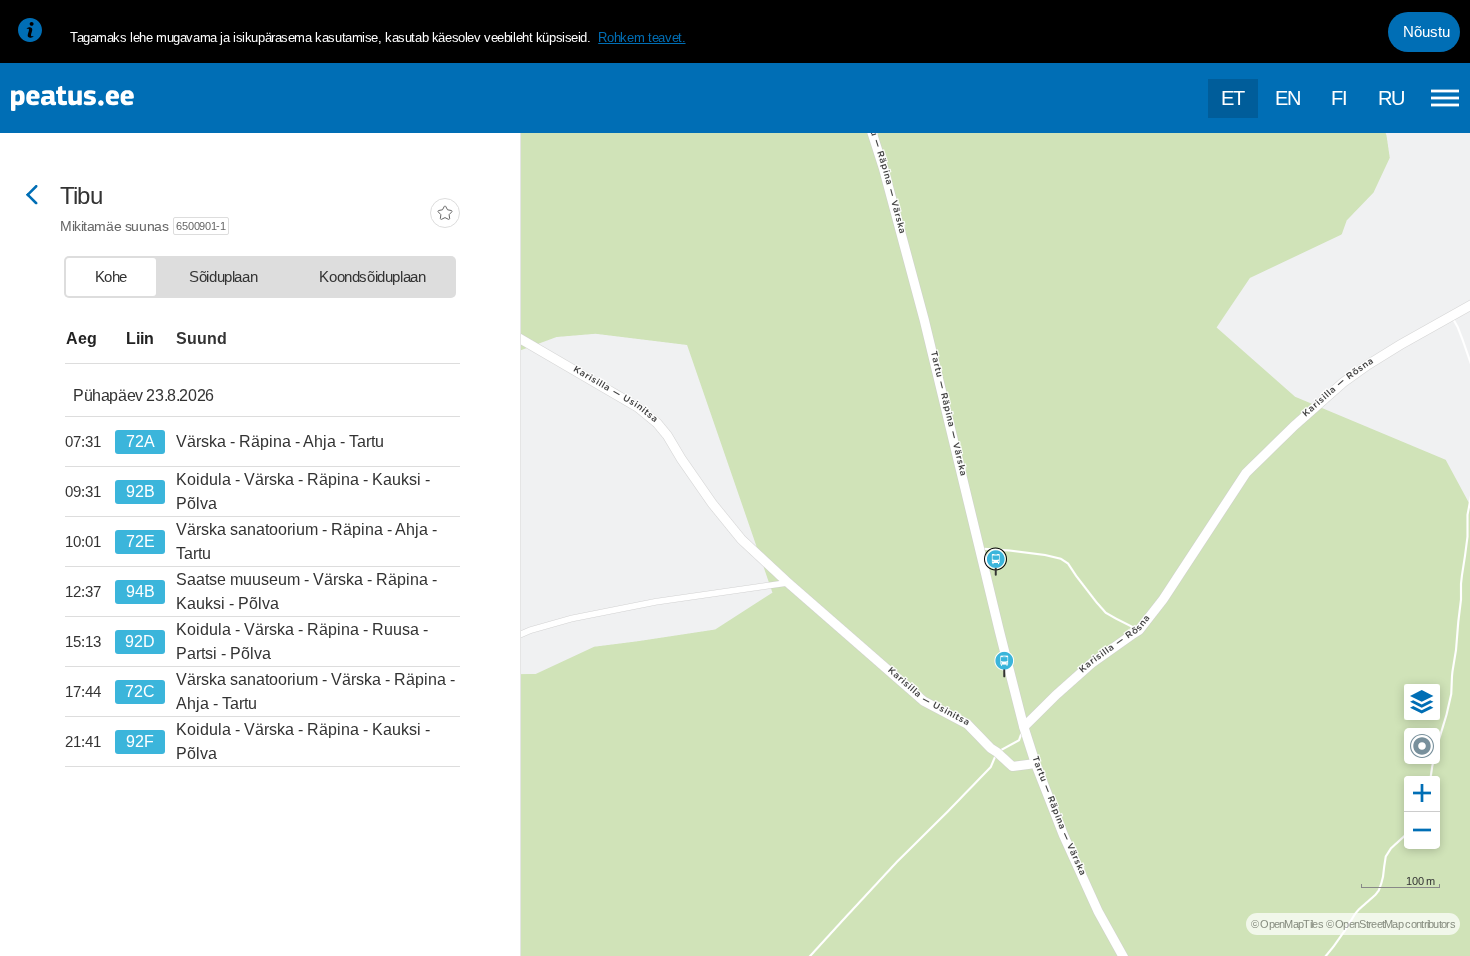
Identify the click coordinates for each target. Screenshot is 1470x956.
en (1288, 98)
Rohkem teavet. (641, 37)
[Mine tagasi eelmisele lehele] (32, 196)
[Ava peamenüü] (1445, 98)
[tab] (111, 277)
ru (1391, 98)
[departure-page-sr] (90, 442)
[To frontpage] (115, 98)
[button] (1422, 702)
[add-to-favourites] (445, 215)
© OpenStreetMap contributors (1390, 924)
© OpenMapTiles (1287, 924)
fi (1339, 98)
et (1233, 98)
